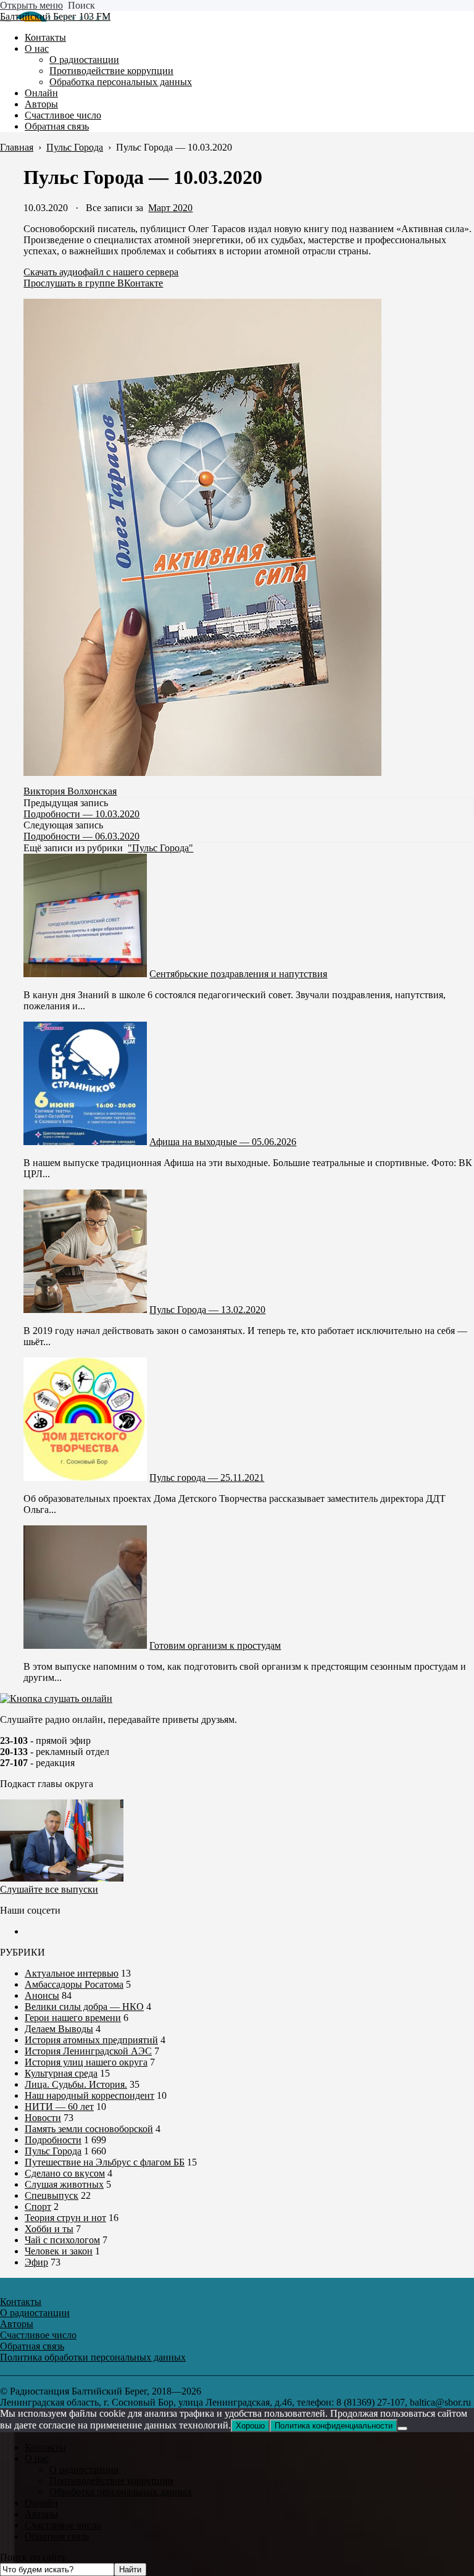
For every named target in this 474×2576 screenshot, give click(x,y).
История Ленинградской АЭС (88, 2051)
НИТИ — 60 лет (59, 2107)
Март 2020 (170, 208)
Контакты (45, 2447)
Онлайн (41, 2503)
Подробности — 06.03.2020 (81, 836)
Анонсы (42, 1995)
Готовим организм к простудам (215, 1645)
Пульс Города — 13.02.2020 (207, 1310)
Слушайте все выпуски (49, 1889)
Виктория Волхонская (70, 791)
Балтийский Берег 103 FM (55, 16)
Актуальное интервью (72, 1973)
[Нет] (402, 2428)
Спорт (38, 2207)
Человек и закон (59, 2251)
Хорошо (250, 2426)
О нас (37, 2458)
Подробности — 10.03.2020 (81, 814)
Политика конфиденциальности (334, 2426)
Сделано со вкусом (65, 2173)
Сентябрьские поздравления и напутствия (238, 974)
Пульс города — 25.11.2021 (207, 1478)
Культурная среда (61, 2073)
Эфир (36, 2262)
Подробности (53, 2140)
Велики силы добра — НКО (84, 2007)
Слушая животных (64, 2184)
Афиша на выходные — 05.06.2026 (223, 1142)
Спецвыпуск (52, 2195)
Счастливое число (63, 2525)
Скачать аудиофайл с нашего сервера (101, 272)
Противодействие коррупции (111, 2481)
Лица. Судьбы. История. (76, 2084)
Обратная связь (57, 2536)
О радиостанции (84, 2470)
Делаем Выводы (59, 2029)
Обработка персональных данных (121, 2492)
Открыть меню (31, 5)
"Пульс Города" (160, 848)
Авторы (41, 2514)
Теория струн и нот (65, 2218)
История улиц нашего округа (86, 2062)
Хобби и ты (49, 2229)
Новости (43, 2118)
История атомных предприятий (91, 2040)
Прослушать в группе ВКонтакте (93, 283)
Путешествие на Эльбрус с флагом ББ (105, 2162)
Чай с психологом (62, 2240)
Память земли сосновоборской (89, 2129)
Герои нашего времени (73, 2018)
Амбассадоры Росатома (74, 1984)
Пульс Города (53, 2151)
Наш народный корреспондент (89, 2095)
